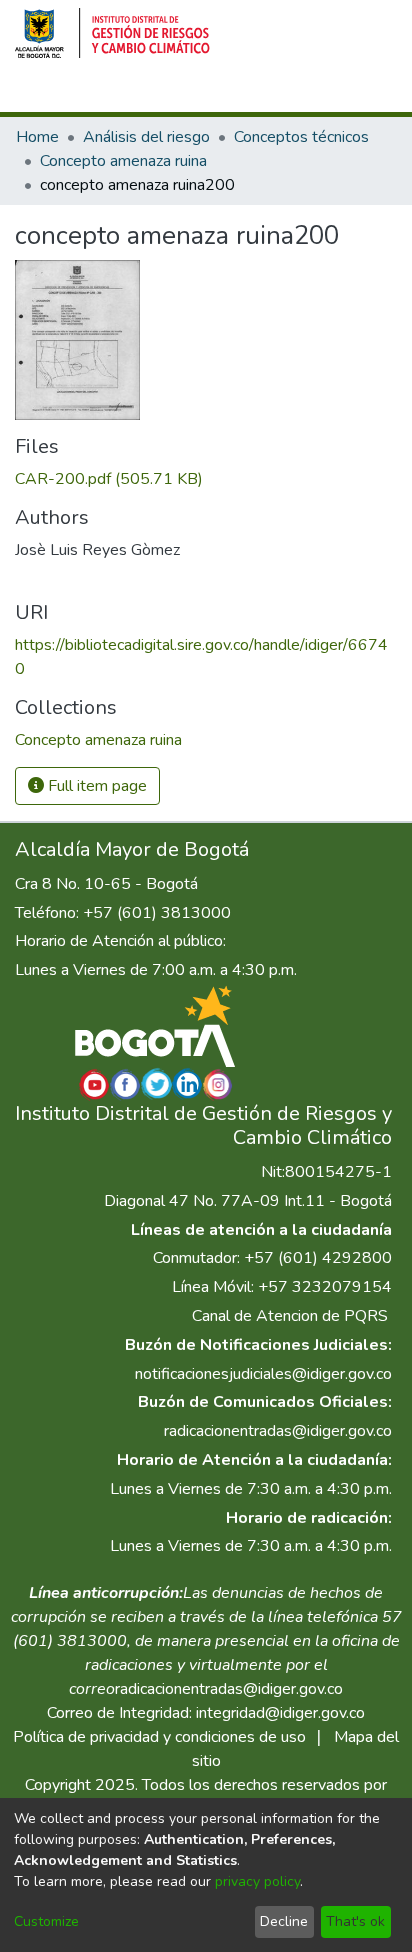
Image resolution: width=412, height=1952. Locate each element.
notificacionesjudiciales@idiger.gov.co (263, 1374)
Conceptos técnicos (301, 137)
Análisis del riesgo (146, 137)
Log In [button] (298, 93)
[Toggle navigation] (369, 93)
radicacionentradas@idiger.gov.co (278, 1431)
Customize (46, 1921)
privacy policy (257, 1881)
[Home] (112, 33)
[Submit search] (228, 93)
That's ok (355, 1921)
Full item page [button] (95, 786)
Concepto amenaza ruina (123, 161)
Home (37, 137)
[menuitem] (257, 93)
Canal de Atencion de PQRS (290, 1316)
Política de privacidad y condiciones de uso (159, 1737)
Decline (284, 1921)
